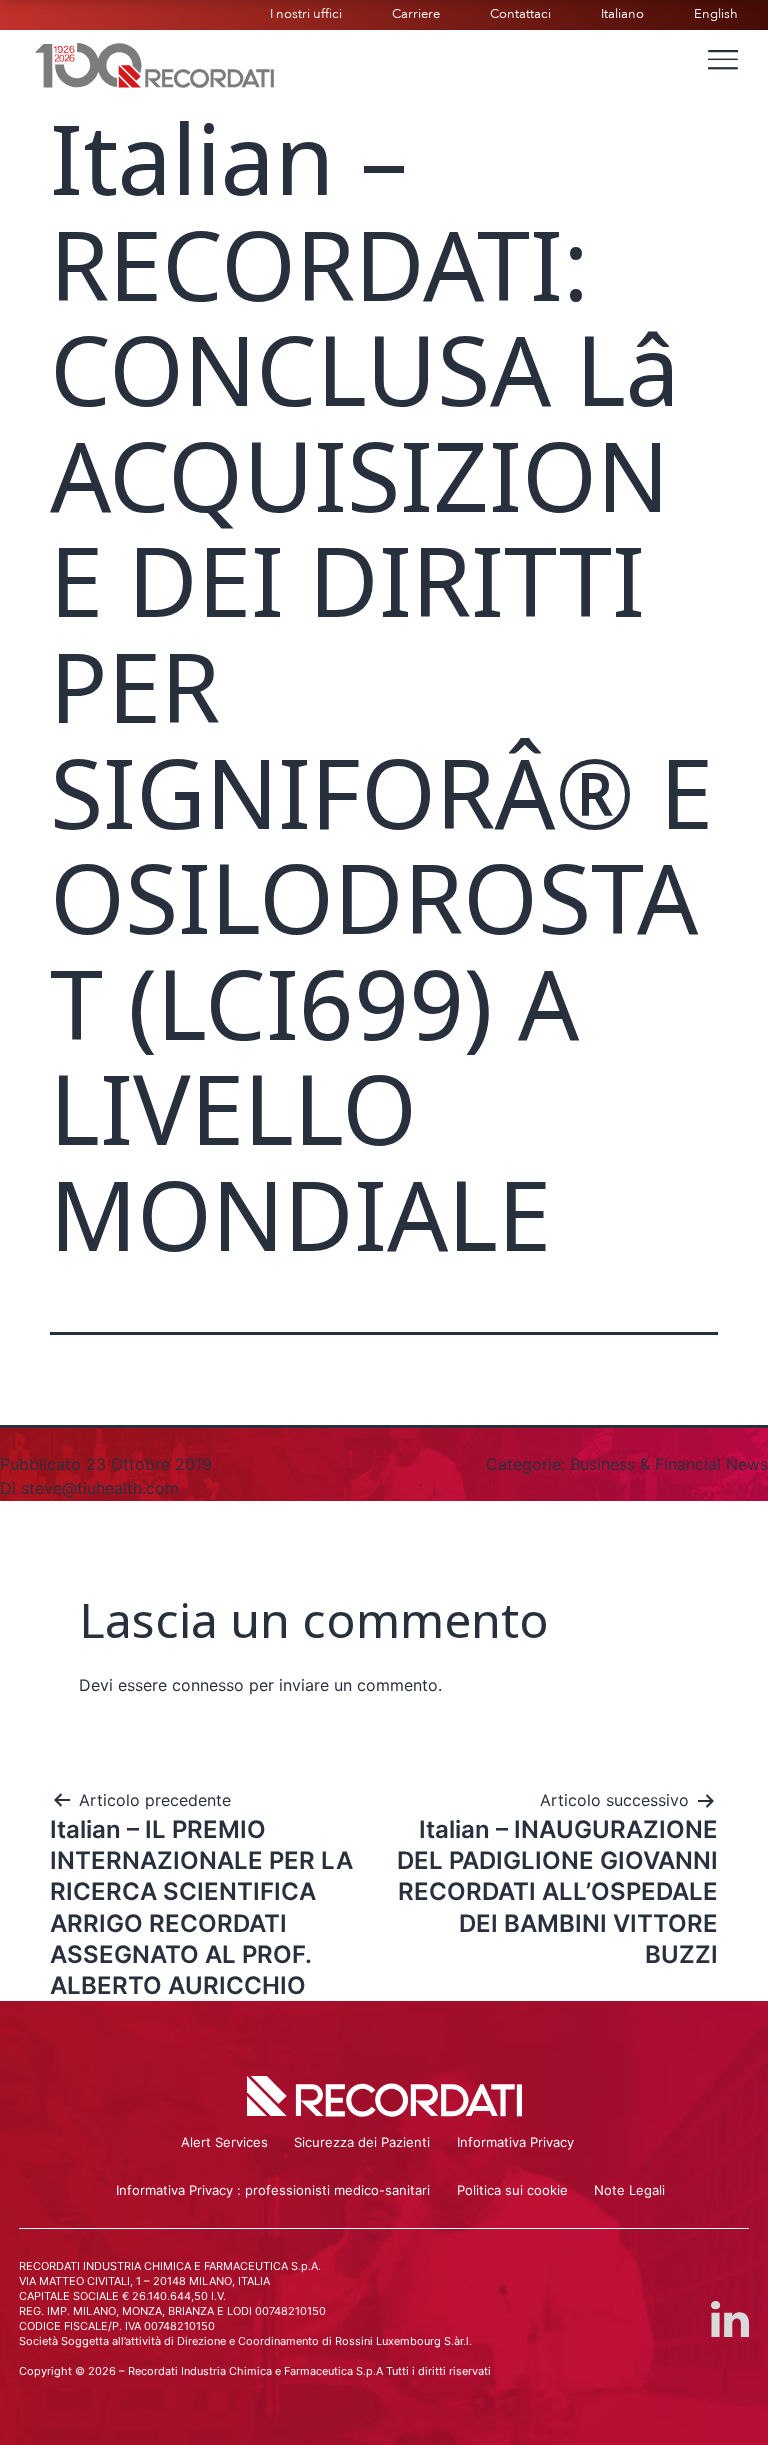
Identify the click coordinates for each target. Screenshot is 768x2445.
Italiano (622, 14)
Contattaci (520, 14)
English (716, 14)
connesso (208, 1685)
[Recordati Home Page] (155, 63)
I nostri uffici (306, 14)
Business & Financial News (669, 1464)
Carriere (416, 14)
